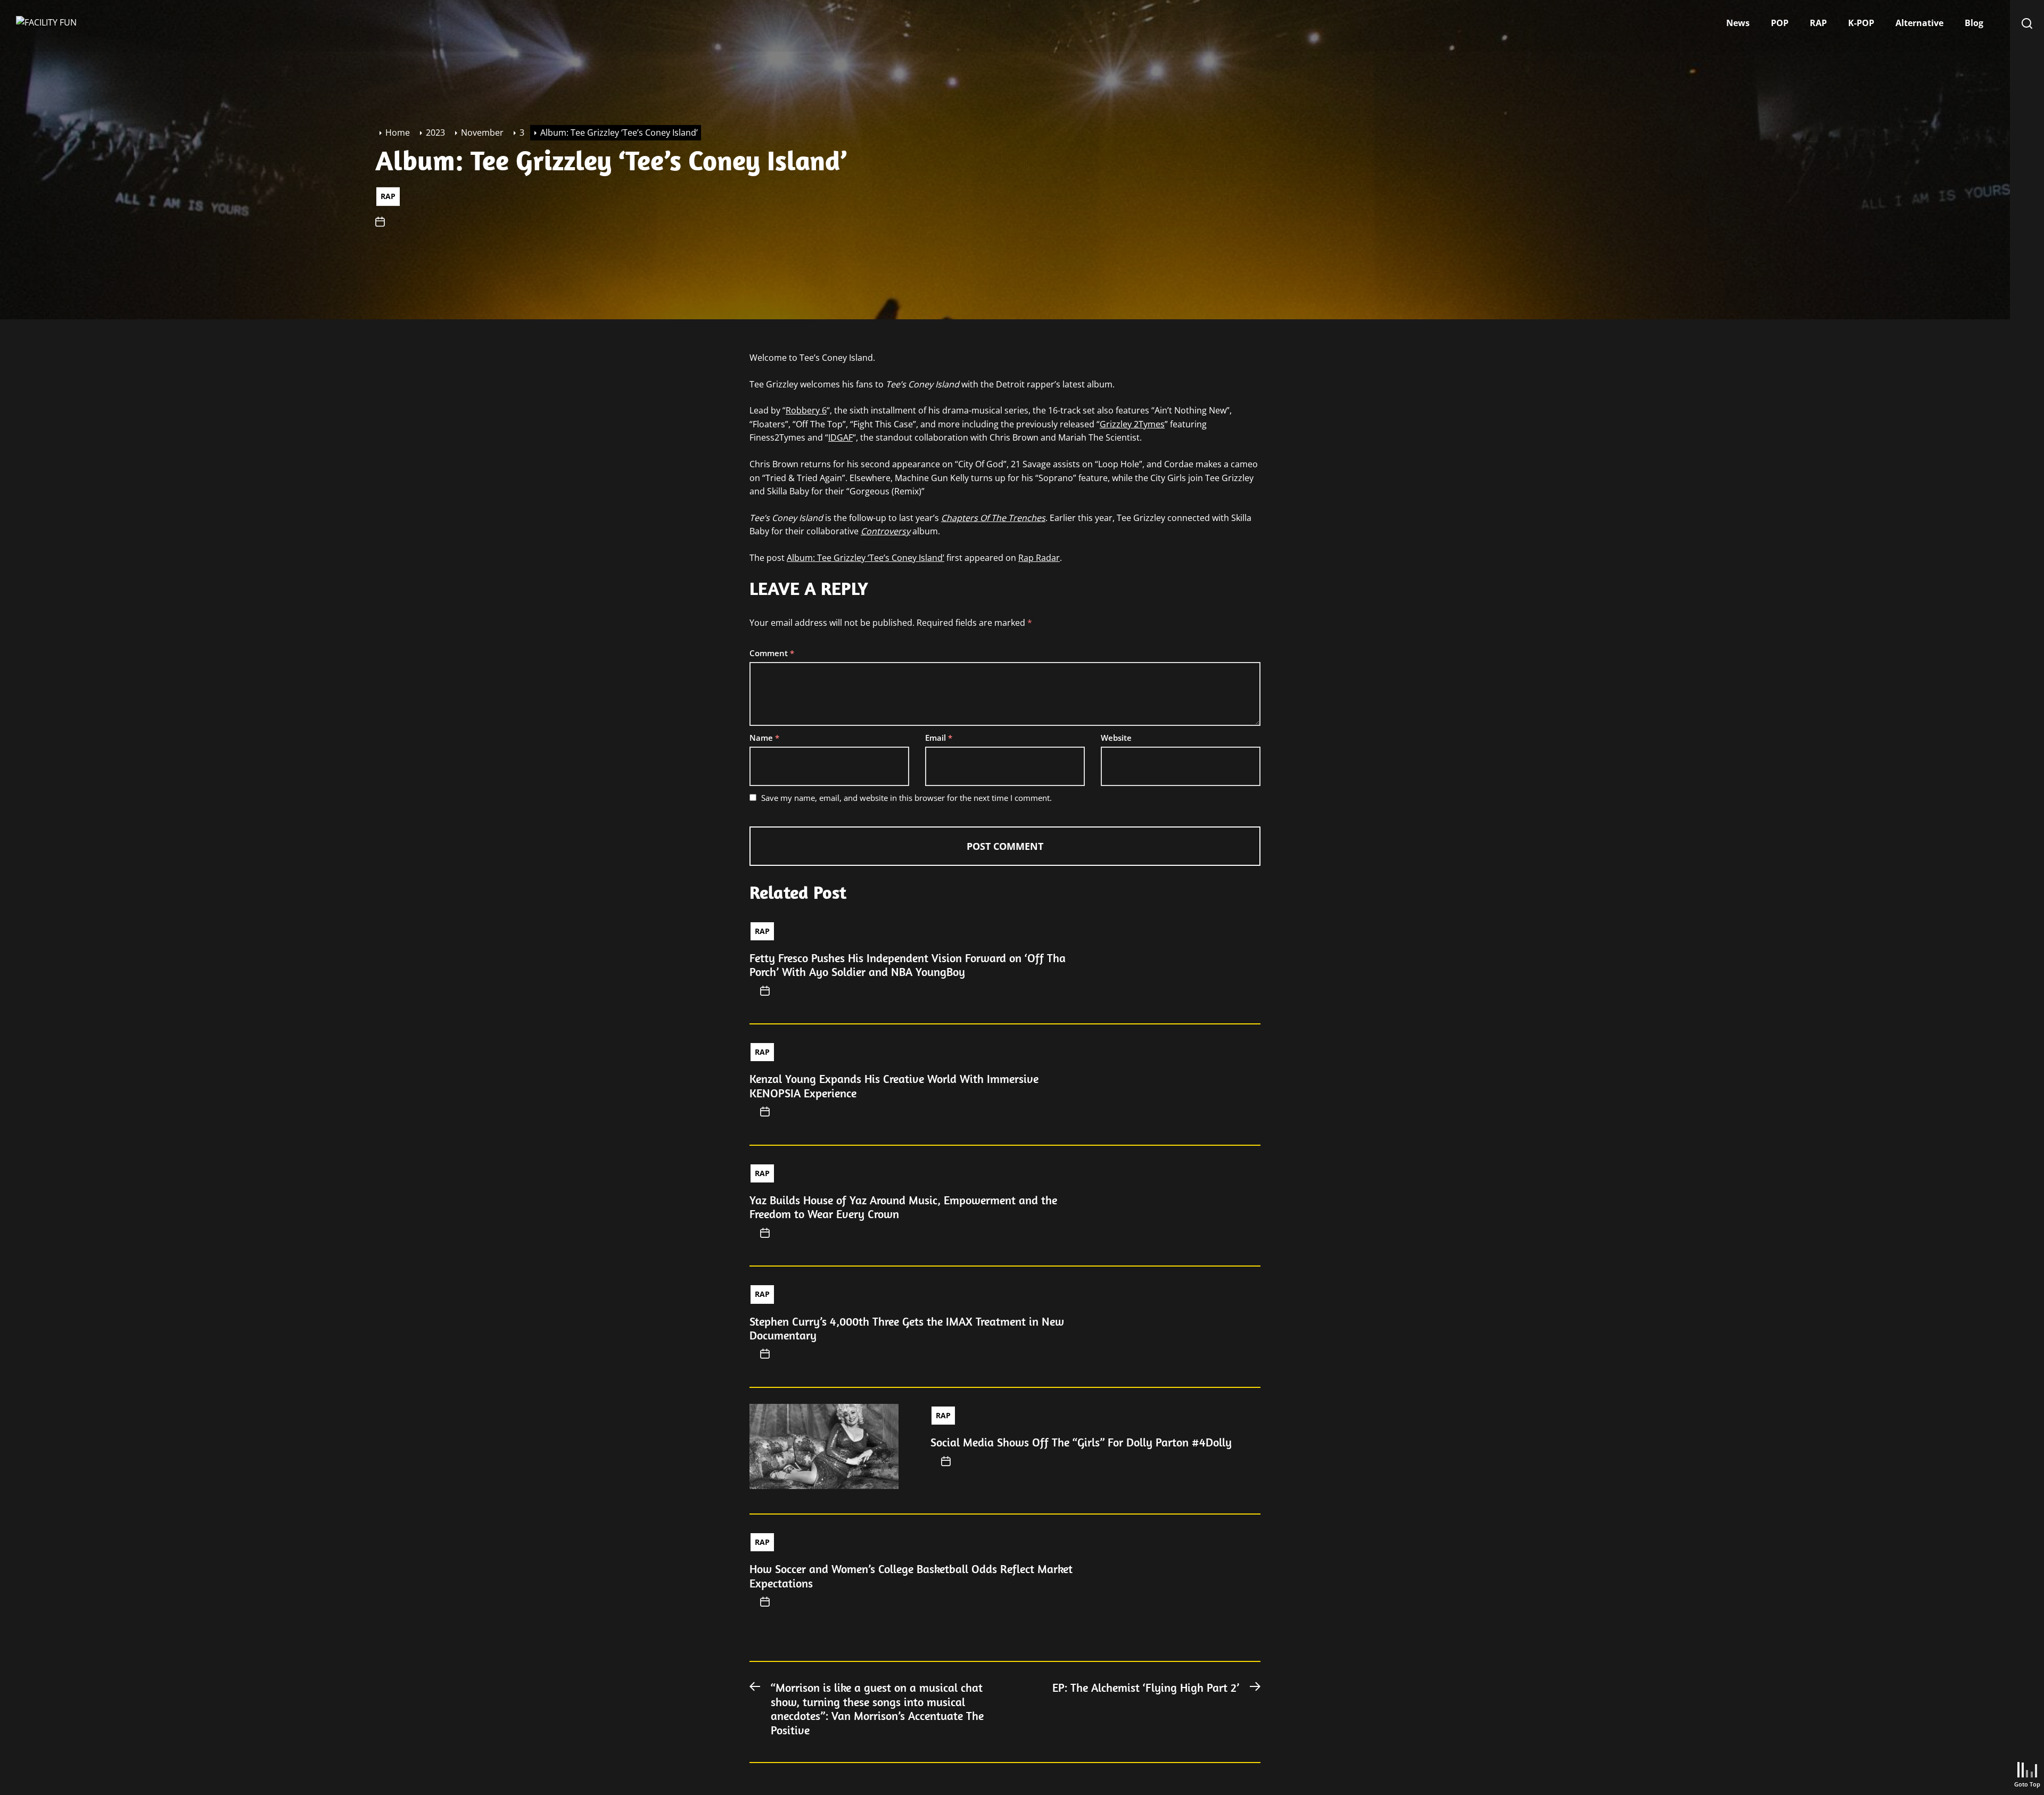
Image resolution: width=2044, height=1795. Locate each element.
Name (764, 738)
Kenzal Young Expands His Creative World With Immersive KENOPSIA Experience (894, 1086)
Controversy (885, 531)
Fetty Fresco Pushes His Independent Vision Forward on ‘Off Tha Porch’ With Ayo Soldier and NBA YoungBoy (908, 965)
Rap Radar (1039, 558)
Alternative (1919, 23)
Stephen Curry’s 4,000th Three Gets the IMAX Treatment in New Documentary (907, 1328)
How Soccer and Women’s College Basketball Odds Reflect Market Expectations (911, 1576)
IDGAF (840, 437)
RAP (1818, 23)
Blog (1974, 23)
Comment (772, 653)
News (1738, 23)
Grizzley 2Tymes (1132, 424)
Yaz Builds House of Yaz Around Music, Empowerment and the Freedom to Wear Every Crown (903, 1207)
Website (1116, 738)
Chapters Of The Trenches (993, 518)
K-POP (1861, 23)
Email (939, 738)
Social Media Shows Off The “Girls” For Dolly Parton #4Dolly (1081, 1442)
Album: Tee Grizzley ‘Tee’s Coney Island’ (866, 558)
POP (1780, 23)
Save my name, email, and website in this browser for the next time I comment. (906, 798)
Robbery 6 (806, 410)
